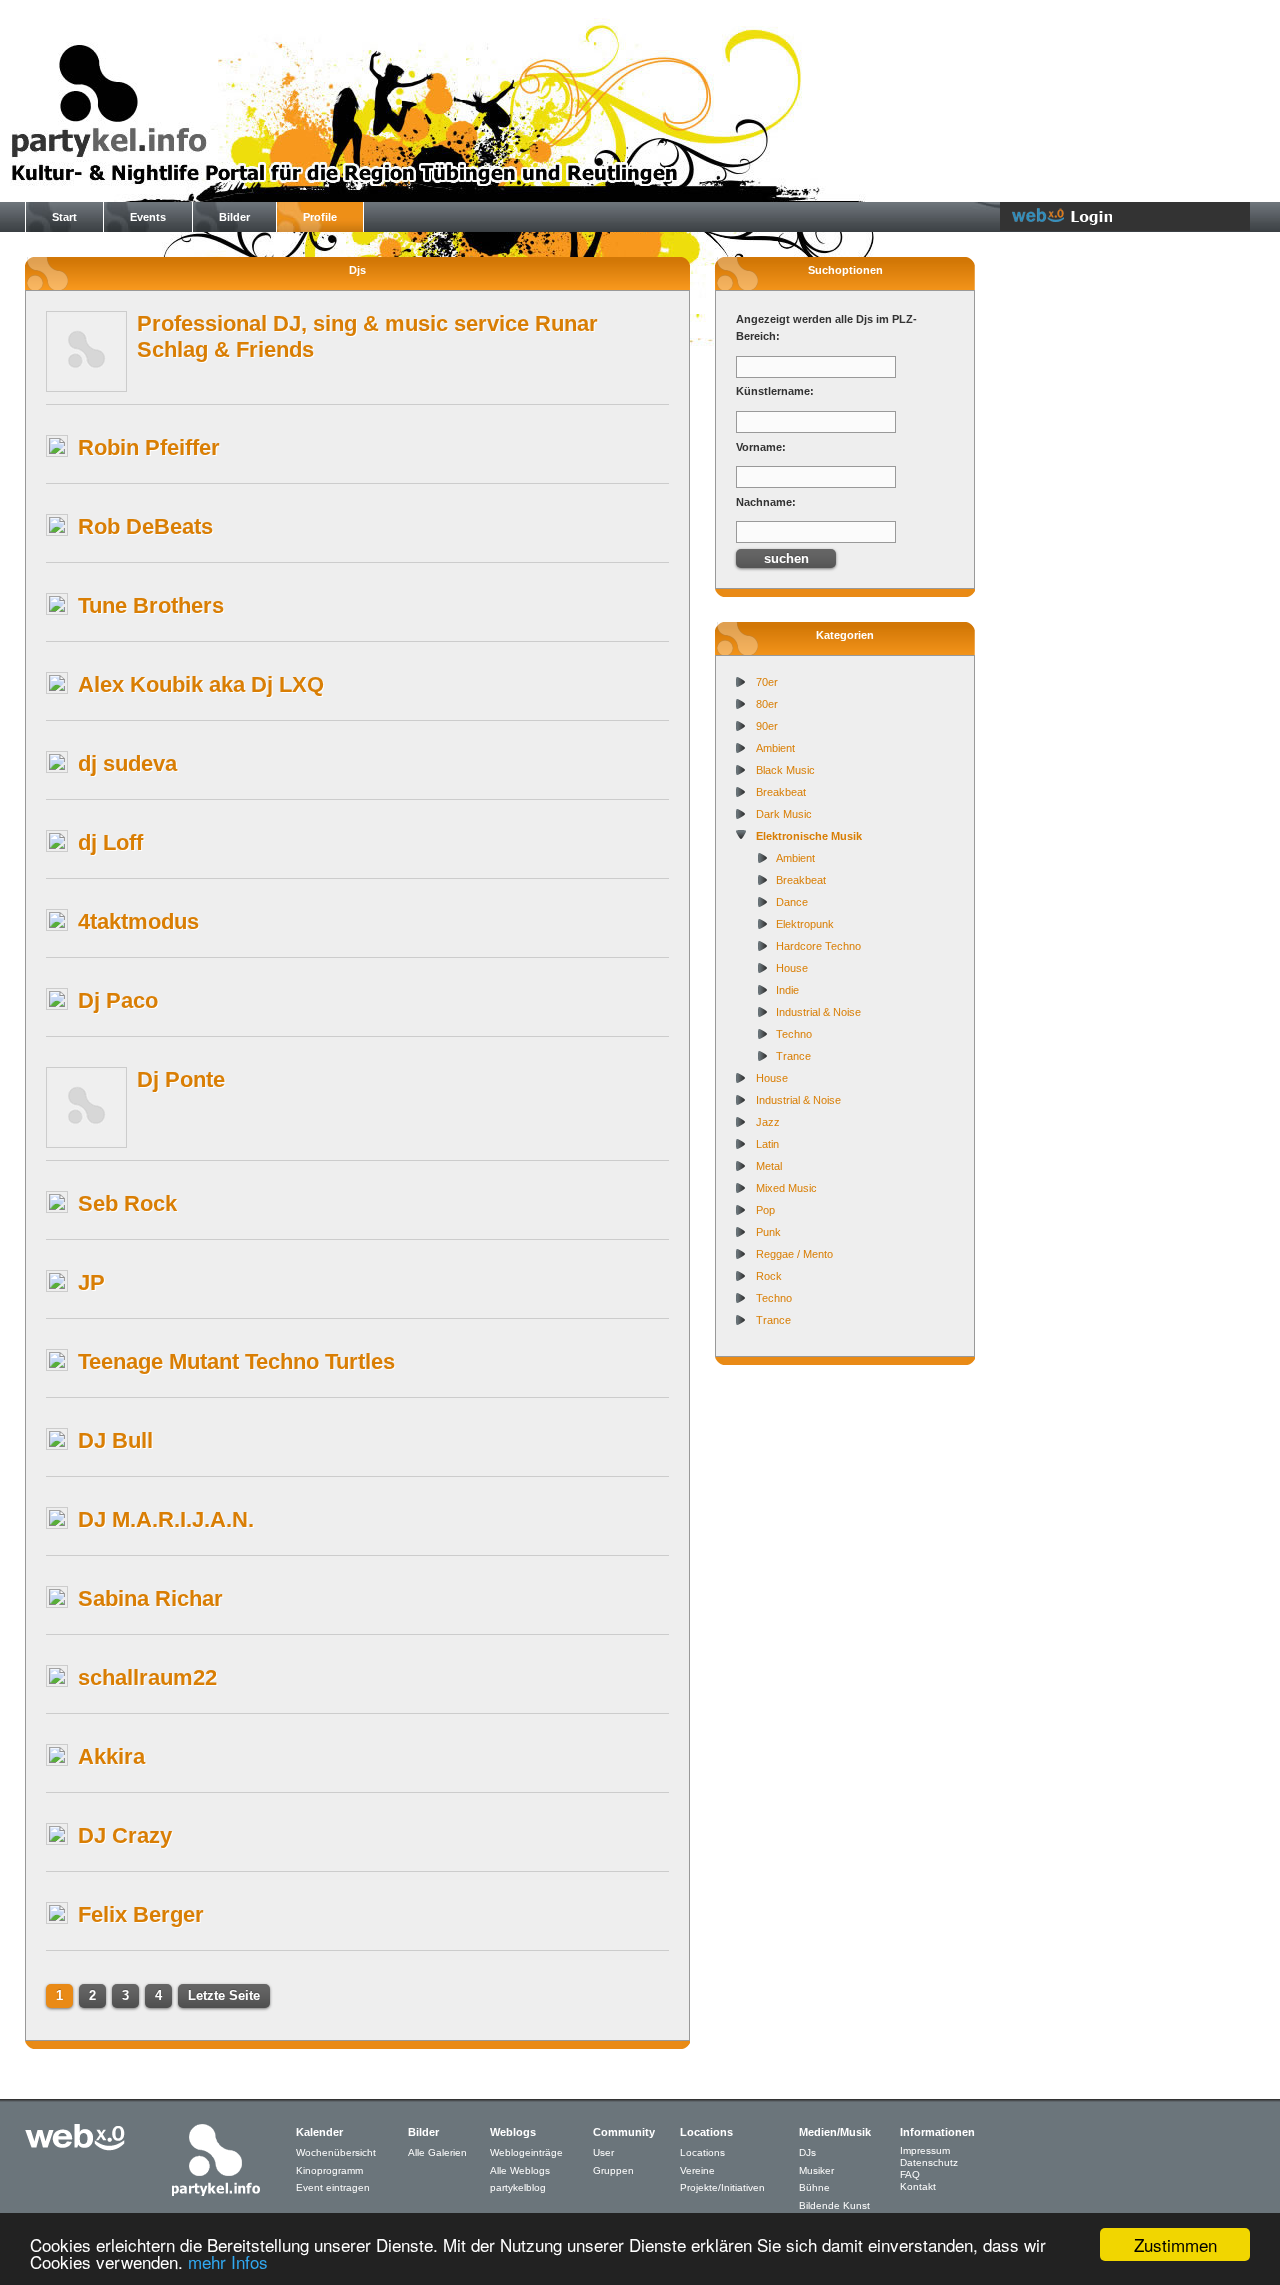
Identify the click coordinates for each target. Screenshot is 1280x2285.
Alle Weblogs (520, 2170)
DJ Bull (115, 1440)
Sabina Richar (150, 1598)
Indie (787, 990)
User (603, 2152)
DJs (807, 2152)
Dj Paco (118, 1000)
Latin (767, 1144)
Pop (765, 1210)
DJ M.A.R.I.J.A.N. (166, 1519)
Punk (768, 1232)
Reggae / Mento (794, 1254)
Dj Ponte (181, 1079)
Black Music (785, 770)
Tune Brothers (151, 605)
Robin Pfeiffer (149, 447)
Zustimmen (1175, 2244)
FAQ (910, 2174)
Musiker (816, 2170)
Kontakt (918, 2186)
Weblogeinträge (526, 2152)
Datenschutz (929, 2162)
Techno (794, 1034)
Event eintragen (333, 2187)
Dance (792, 902)
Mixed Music (786, 1188)
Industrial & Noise (818, 1012)
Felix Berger (141, 1914)
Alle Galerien (437, 2152)
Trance (793, 1056)
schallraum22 (147, 1677)
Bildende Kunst (834, 2205)
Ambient (775, 748)
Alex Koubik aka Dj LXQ (201, 684)
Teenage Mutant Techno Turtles (236, 1361)
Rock (769, 1276)
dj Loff (110, 842)
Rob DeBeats (145, 526)
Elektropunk (805, 924)
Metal (769, 1166)
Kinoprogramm (329, 2170)
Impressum (925, 2150)
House (792, 968)
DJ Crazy (125, 1835)
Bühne (814, 2187)
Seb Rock (127, 1203)
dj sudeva (127, 763)
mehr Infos (228, 2261)
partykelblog (518, 2187)
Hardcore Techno (818, 946)
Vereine (697, 2170)
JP (91, 1282)
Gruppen (613, 2170)
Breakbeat (781, 792)
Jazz (768, 1122)
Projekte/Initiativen (722, 2187)
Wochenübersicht (336, 2152)
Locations (702, 2152)
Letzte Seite (224, 1995)
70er (767, 682)
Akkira (111, 1756)
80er (767, 704)
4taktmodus (138, 921)
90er (767, 726)
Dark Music (784, 814)
